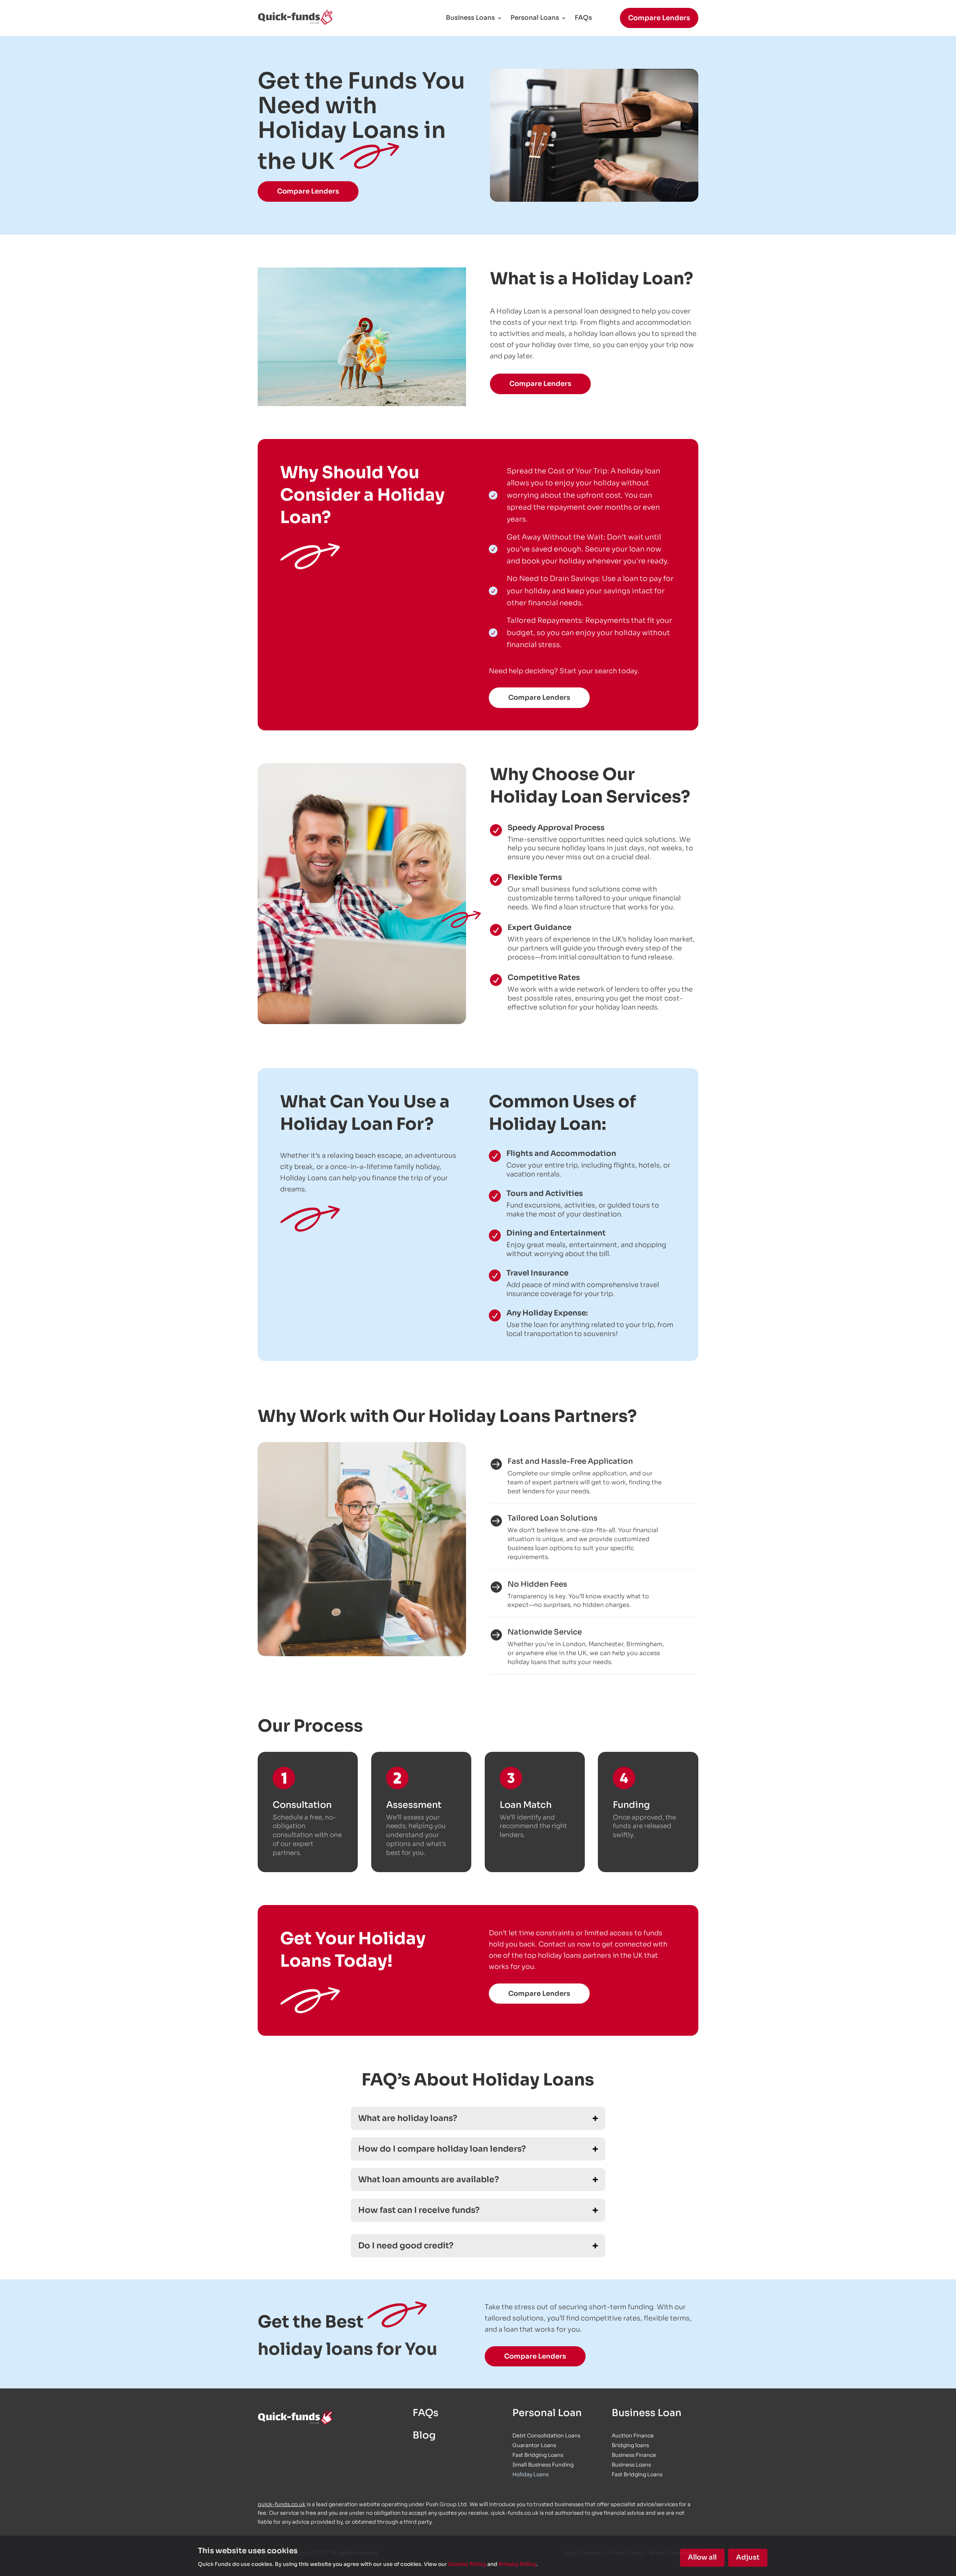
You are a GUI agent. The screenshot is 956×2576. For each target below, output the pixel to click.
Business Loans (470, 18)
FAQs (583, 18)
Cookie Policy (467, 2564)
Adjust (748, 2557)
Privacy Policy (517, 2564)
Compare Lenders (659, 18)
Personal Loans (535, 18)
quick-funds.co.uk (282, 2504)
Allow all (702, 2557)
